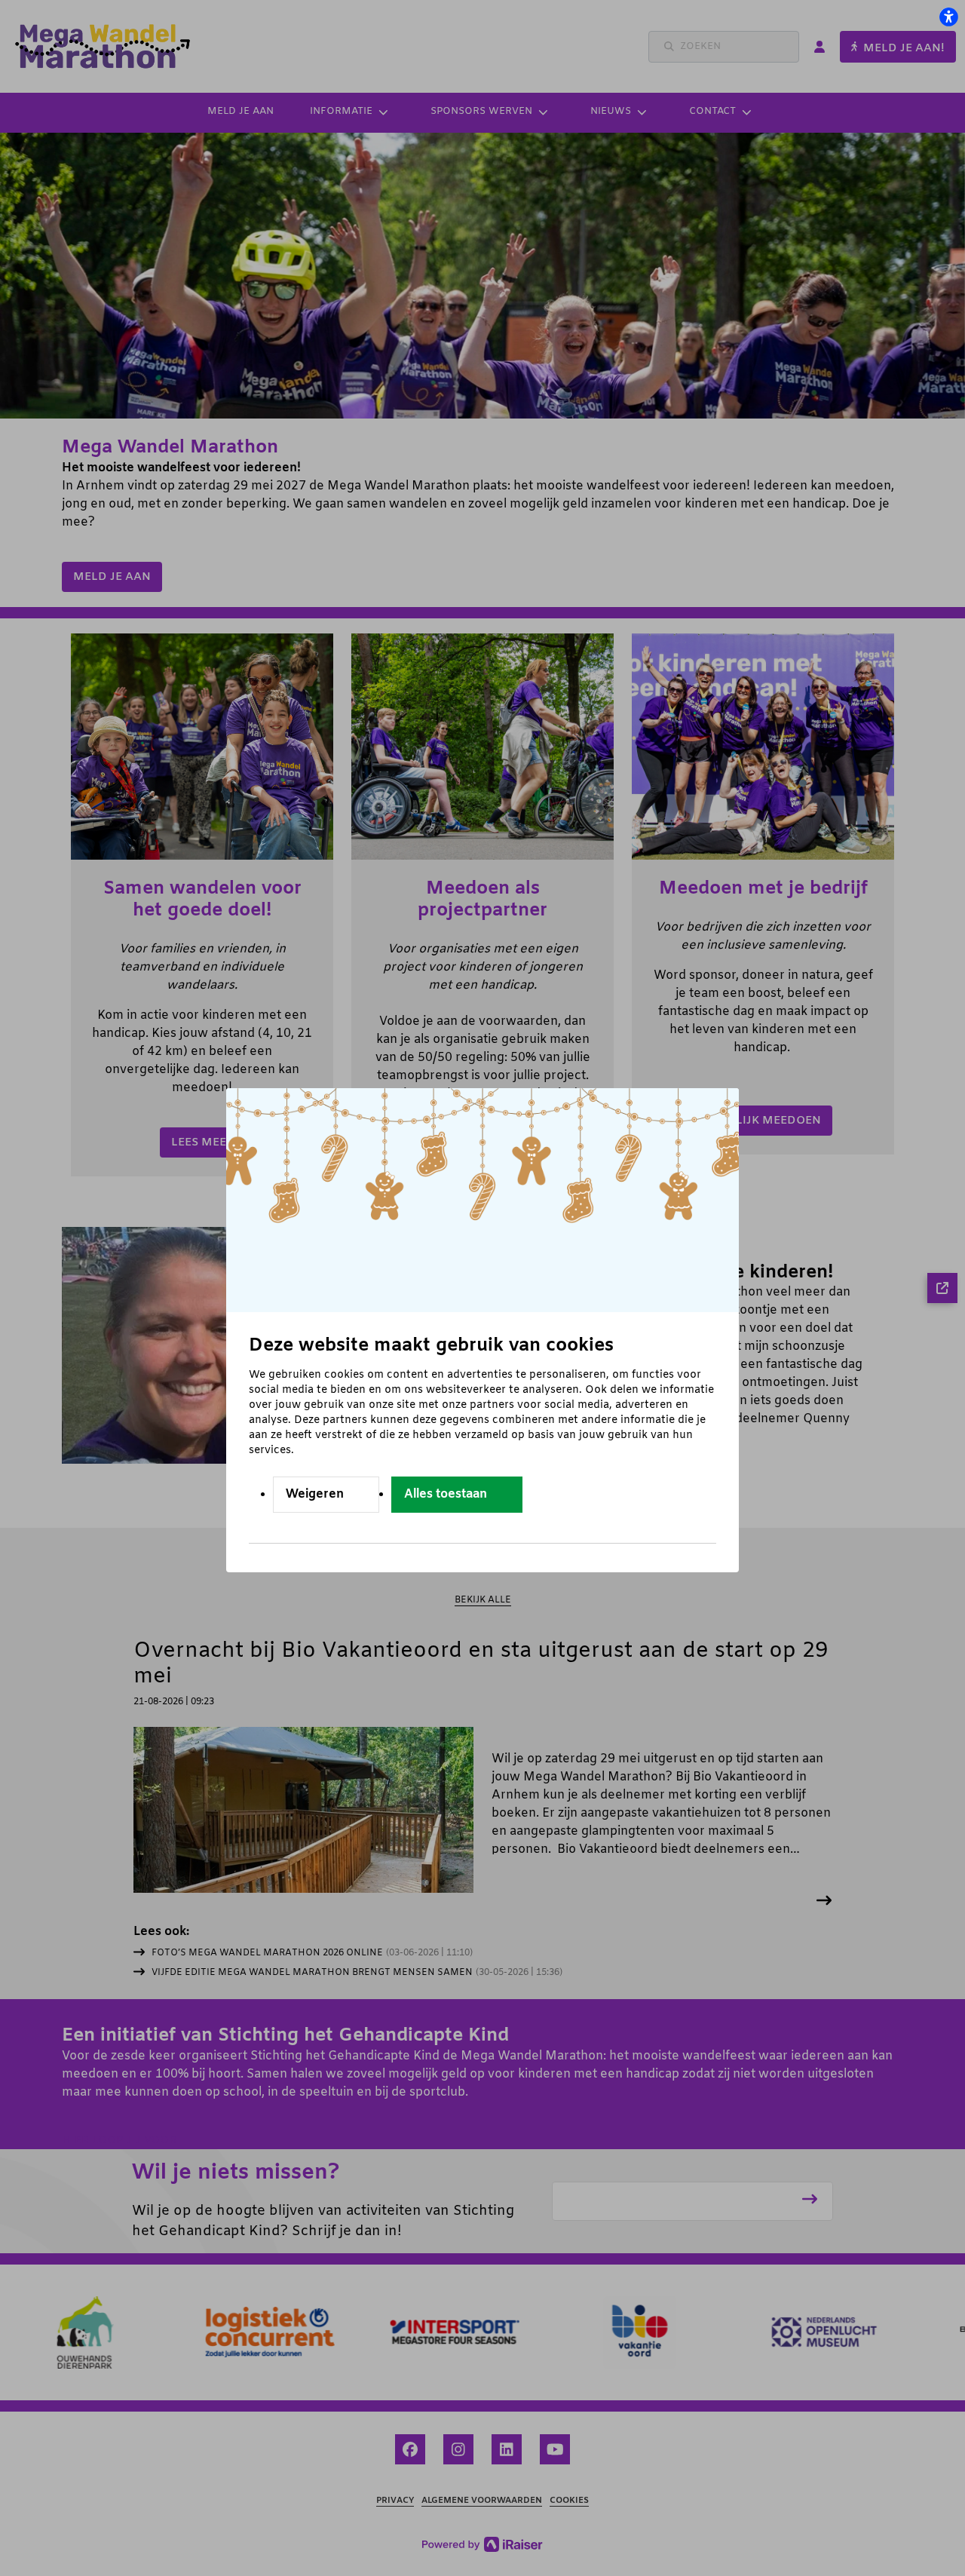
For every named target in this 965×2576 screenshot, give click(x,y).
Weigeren (315, 1494)
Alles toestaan (446, 1494)
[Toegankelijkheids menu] (948, 17)
